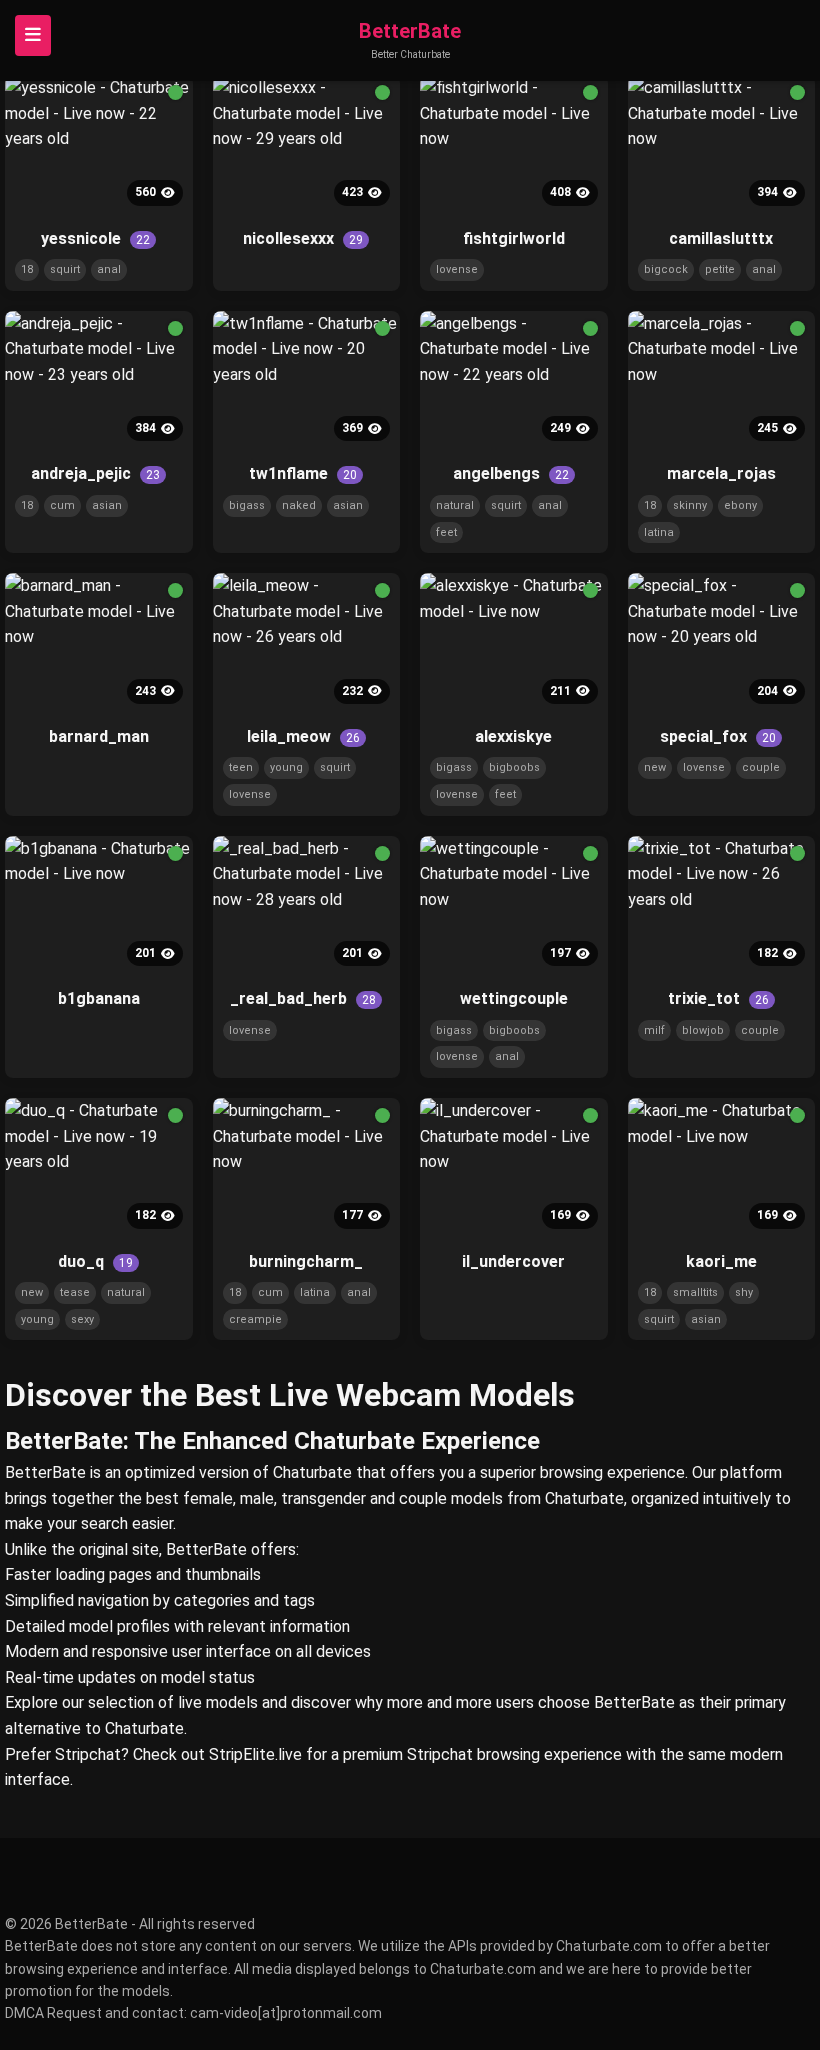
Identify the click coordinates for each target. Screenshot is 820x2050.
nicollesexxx (303, 238)
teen (241, 767)
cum (62, 505)
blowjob (703, 1030)
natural (455, 505)
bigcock (666, 269)
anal (109, 269)
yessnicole (95, 238)
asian (107, 505)
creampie (255, 1319)
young (286, 767)
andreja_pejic (95, 473)
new (655, 767)
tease (75, 1292)
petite (720, 269)
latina (659, 532)
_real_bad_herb (303, 998)
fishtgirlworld (514, 238)
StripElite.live (255, 1754)
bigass (247, 505)
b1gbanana (99, 998)
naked (299, 505)
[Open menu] (33, 35)
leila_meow (303, 736)
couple (761, 767)
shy (744, 1292)
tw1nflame (303, 473)
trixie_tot (718, 998)
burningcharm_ (306, 1261)
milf (654, 1030)
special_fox (718, 736)
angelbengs (511, 473)
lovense (457, 269)
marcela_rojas (721, 473)
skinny (690, 505)
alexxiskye (513, 736)
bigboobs (514, 767)
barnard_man (99, 736)
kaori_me (721, 1261)
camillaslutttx (721, 238)
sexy (82, 1319)
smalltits (695, 1292)
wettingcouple (514, 998)
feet (446, 532)
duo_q (95, 1261)
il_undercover (513, 1261)
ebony (740, 505)
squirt (65, 269)
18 (27, 269)
